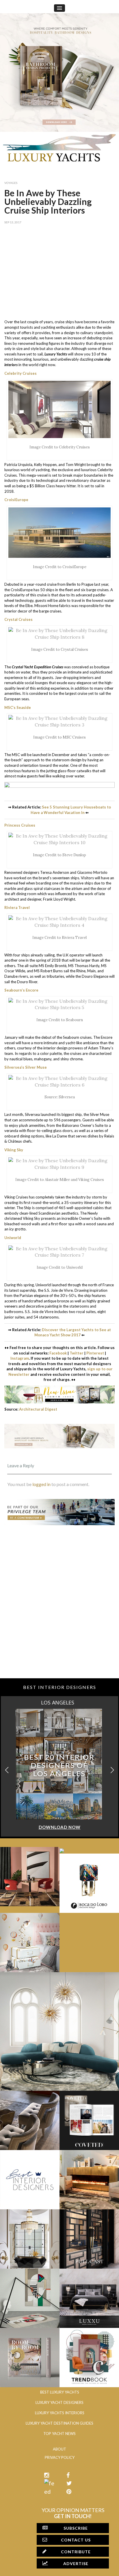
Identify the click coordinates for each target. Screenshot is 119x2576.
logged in (41, 1484)
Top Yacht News (59, 2434)
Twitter (77, 1353)
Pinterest (95, 1353)
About (59, 2449)
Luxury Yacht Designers (59, 2402)
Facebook (58, 1353)
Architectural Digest (38, 1409)
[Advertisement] (59, 270)
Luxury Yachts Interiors (60, 2413)
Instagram (20, 1358)
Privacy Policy (60, 2457)
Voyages (11, 183)
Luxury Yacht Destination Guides (59, 2423)
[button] (112, 1770)
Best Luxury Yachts (60, 2392)
